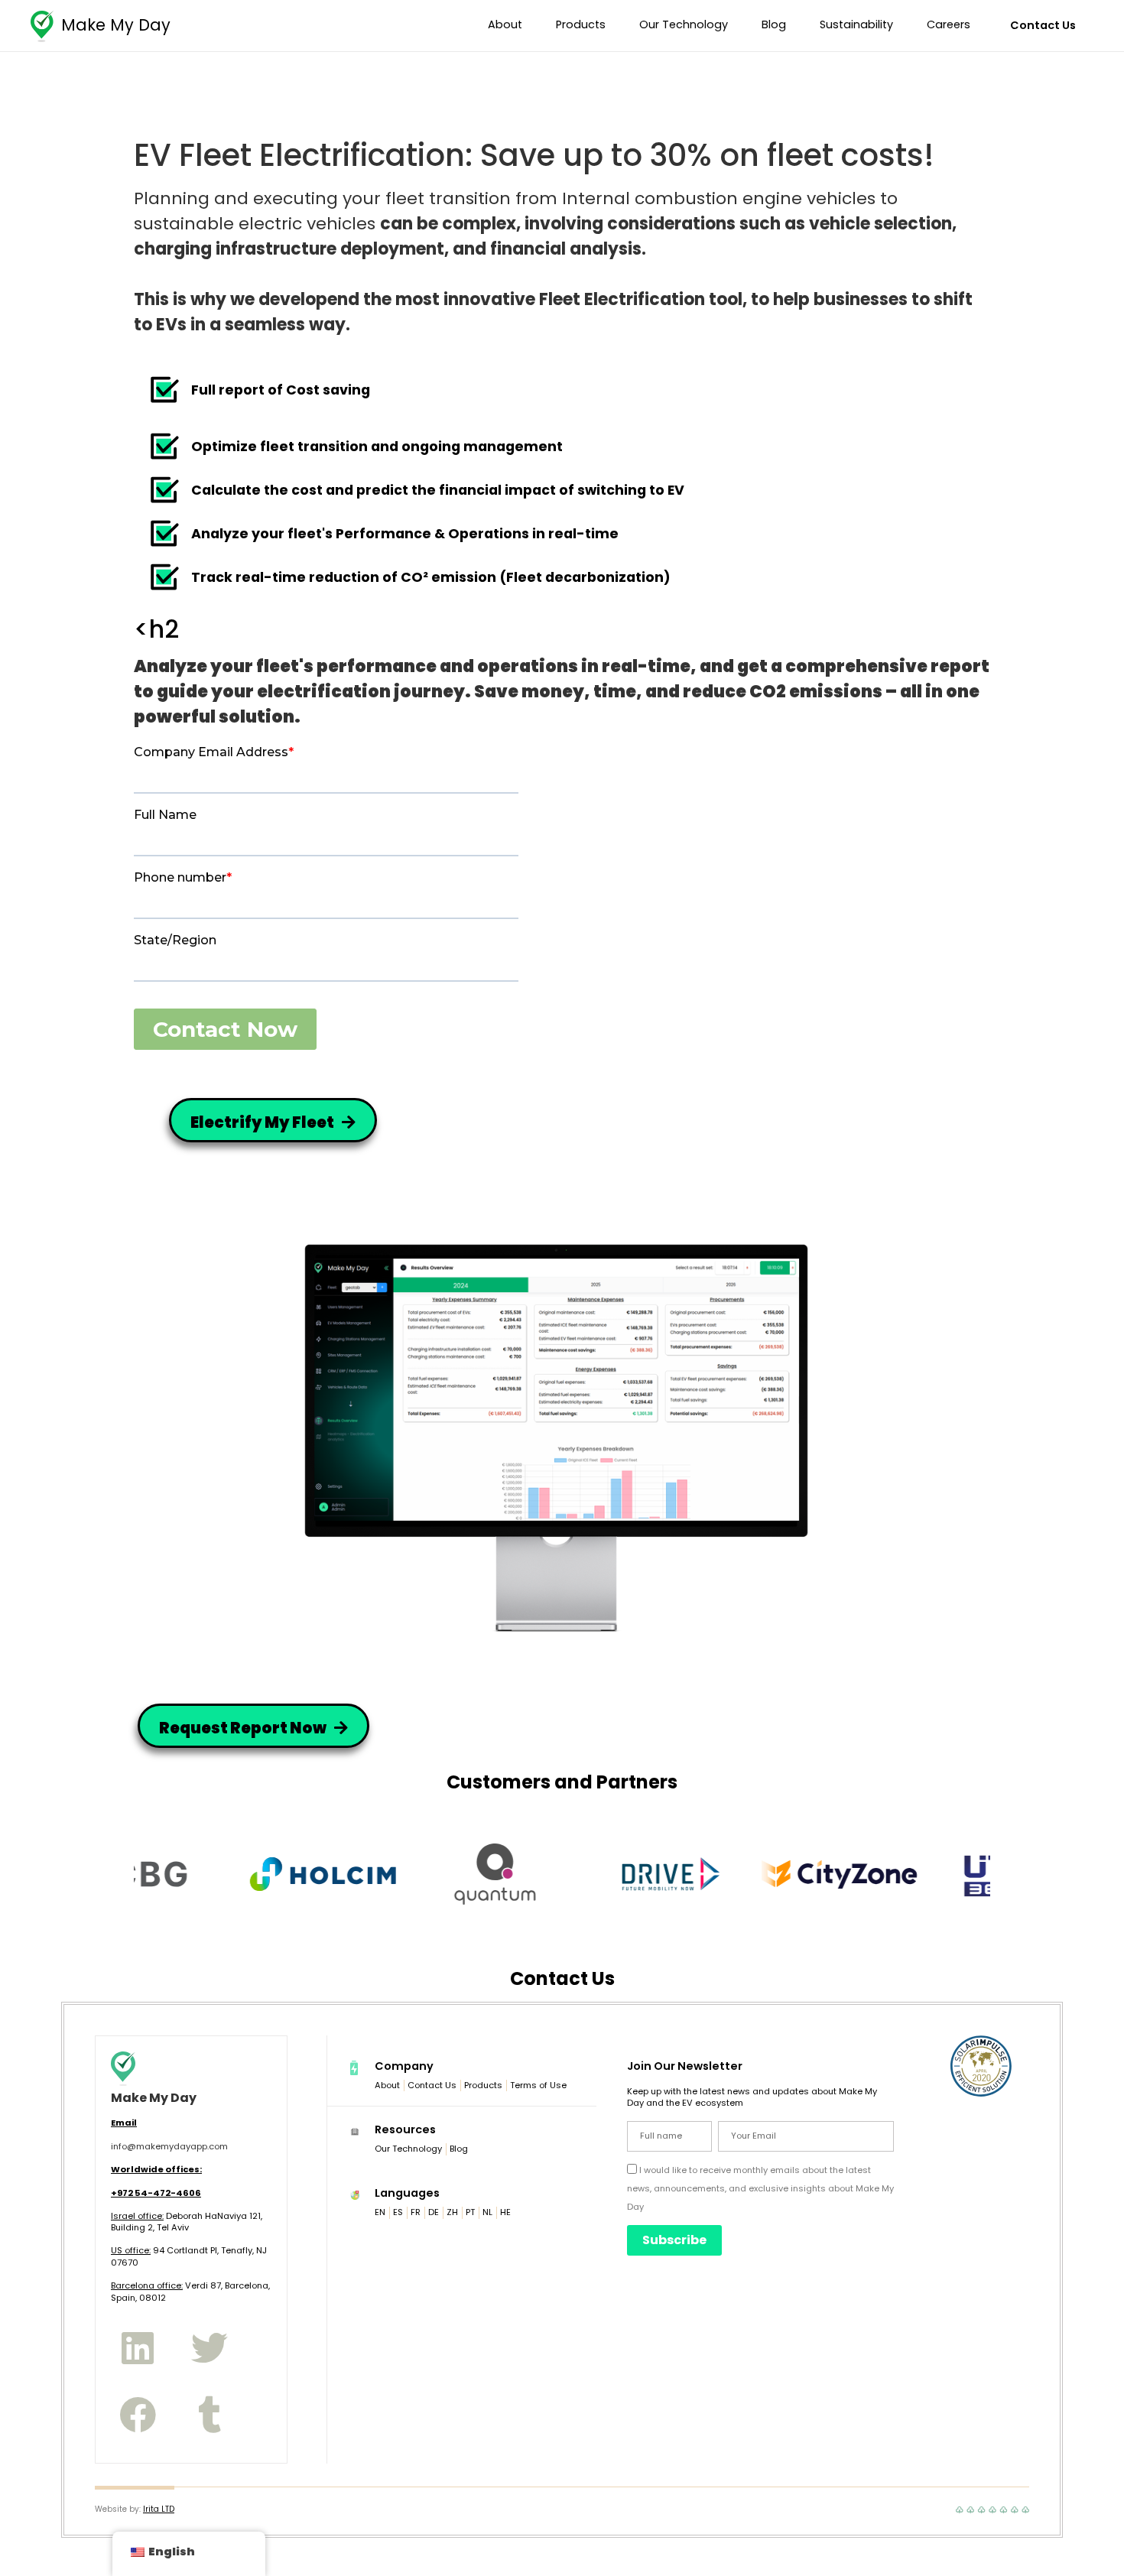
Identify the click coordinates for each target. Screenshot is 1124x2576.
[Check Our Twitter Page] (209, 2348)
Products (581, 24)
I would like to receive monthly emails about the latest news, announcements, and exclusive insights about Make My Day (760, 2188)
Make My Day (116, 25)
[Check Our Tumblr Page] (209, 2414)
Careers (949, 24)
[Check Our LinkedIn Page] (138, 2348)
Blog (774, 24)
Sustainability (856, 24)
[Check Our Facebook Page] (138, 2414)
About (505, 24)
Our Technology (684, 24)
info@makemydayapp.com (169, 2146)
